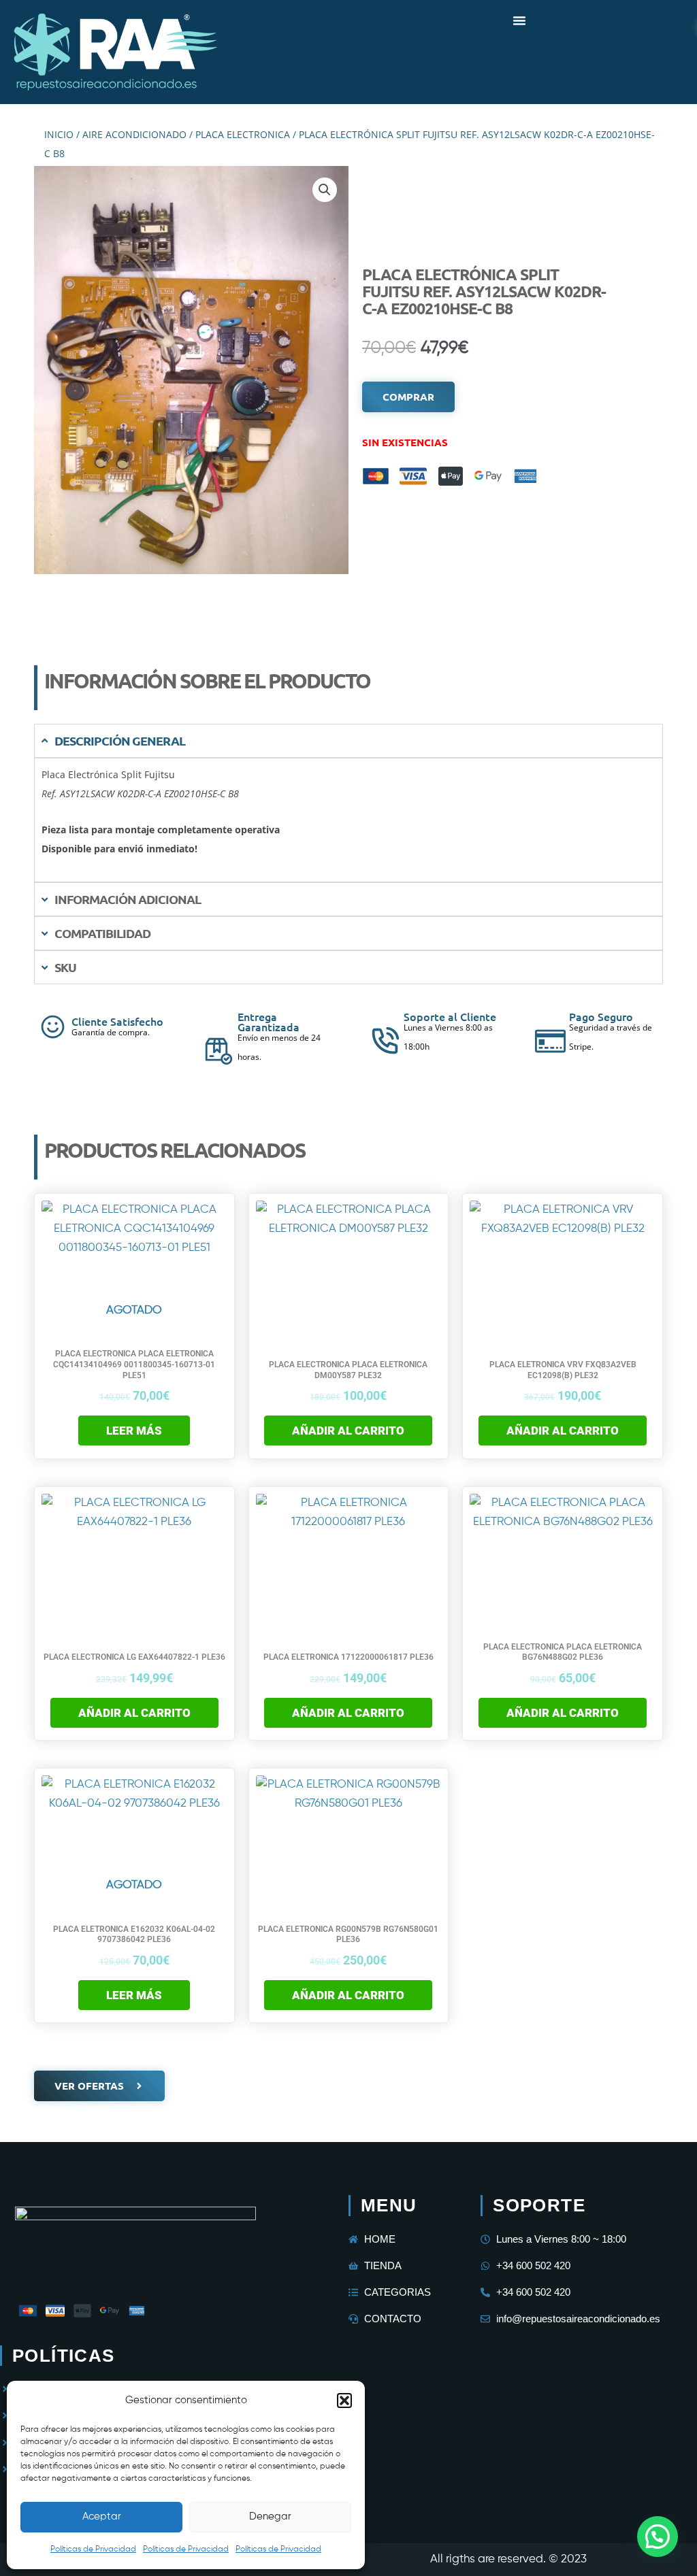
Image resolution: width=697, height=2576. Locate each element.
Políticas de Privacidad (93, 2549)
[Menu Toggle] (519, 20)
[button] (344, 2401)
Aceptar (102, 2516)
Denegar (270, 2516)
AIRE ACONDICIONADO (134, 134)
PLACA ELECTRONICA (243, 134)
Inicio (59, 134)
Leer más (134, 1431)
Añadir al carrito (348, 1431)
